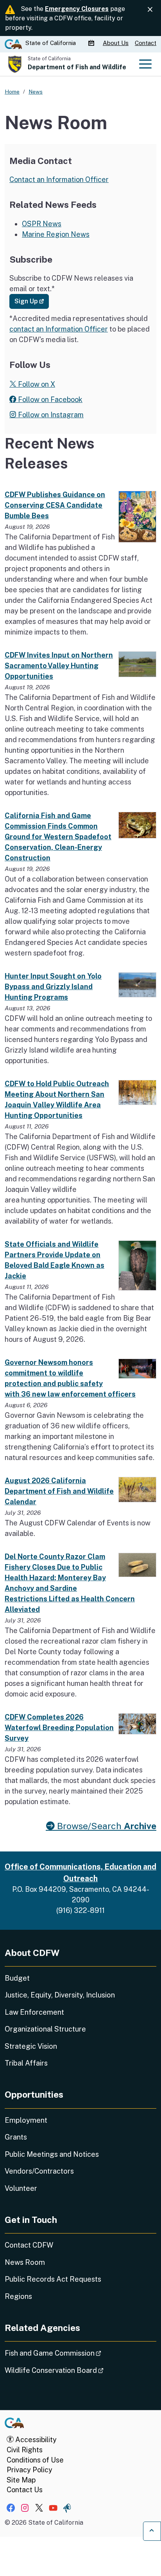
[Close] (150, 10)
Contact (146, 43)
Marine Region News (56, 234)
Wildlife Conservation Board (76, 2370)
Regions (18, 2296)
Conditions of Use (35, 2460)
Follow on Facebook (49, 399)
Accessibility (35, 2440)
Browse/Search (106, 1826)
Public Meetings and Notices (52, 2154)
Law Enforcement (34, 2012)
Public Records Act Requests (53, 2279)
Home (12, 92)
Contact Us (25, 2490)
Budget (17, 1978)
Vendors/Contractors (39, 2171)
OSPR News (42, 224)
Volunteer (21, 2188)
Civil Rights (25, 2450)
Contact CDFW (29, 2245)
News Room (25, 2262)
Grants (16, 2137)
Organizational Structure (45, 2029)
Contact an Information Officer (59, 179)
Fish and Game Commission (75, 2353)
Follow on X (36, 384)
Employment (26, 2120)
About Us (116, 43)
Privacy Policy (30, 2470)
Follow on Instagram (50, 415)
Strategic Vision (31, 2046)
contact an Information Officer (59, 329)
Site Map (21, 2480)
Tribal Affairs (26, 2063)
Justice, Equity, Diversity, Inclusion (60, 1995)
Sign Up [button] (32, 301)
